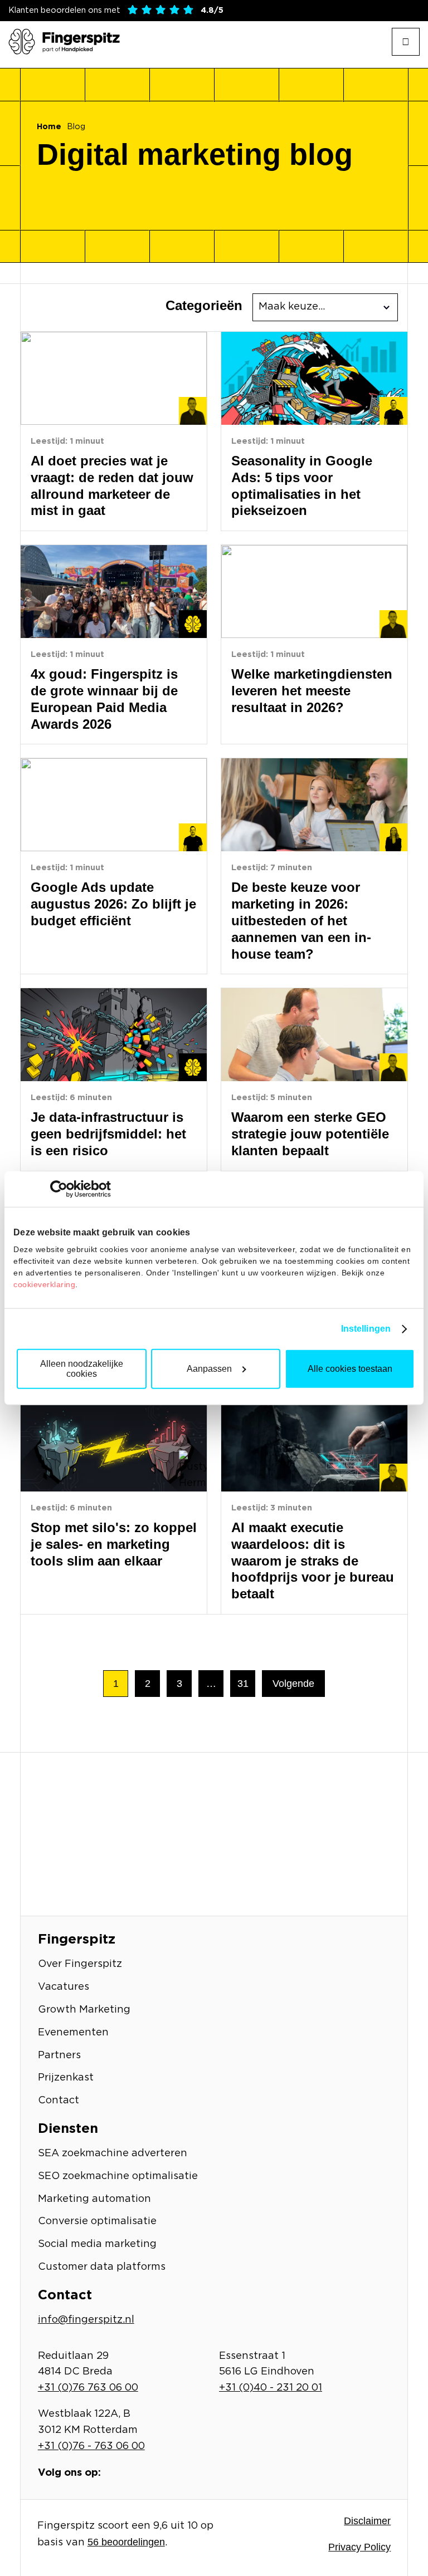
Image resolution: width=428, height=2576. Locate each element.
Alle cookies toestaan (350, 1369)
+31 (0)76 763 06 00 (88, 2388)
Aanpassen (209, 1369)
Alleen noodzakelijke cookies (82, 1369)
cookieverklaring (44, 1284)
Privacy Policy (359, 2547)
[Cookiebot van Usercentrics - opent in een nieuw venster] (62, 1189)
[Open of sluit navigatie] (406, 42)
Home (49, 127)
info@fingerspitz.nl (86, 2320)
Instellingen (366, 1329)
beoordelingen (126, 2542)
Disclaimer (367, 2521)
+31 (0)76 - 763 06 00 (91, 2446)
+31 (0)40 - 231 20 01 (271, 2388)
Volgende (293, 1684)
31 (243, 1684)
